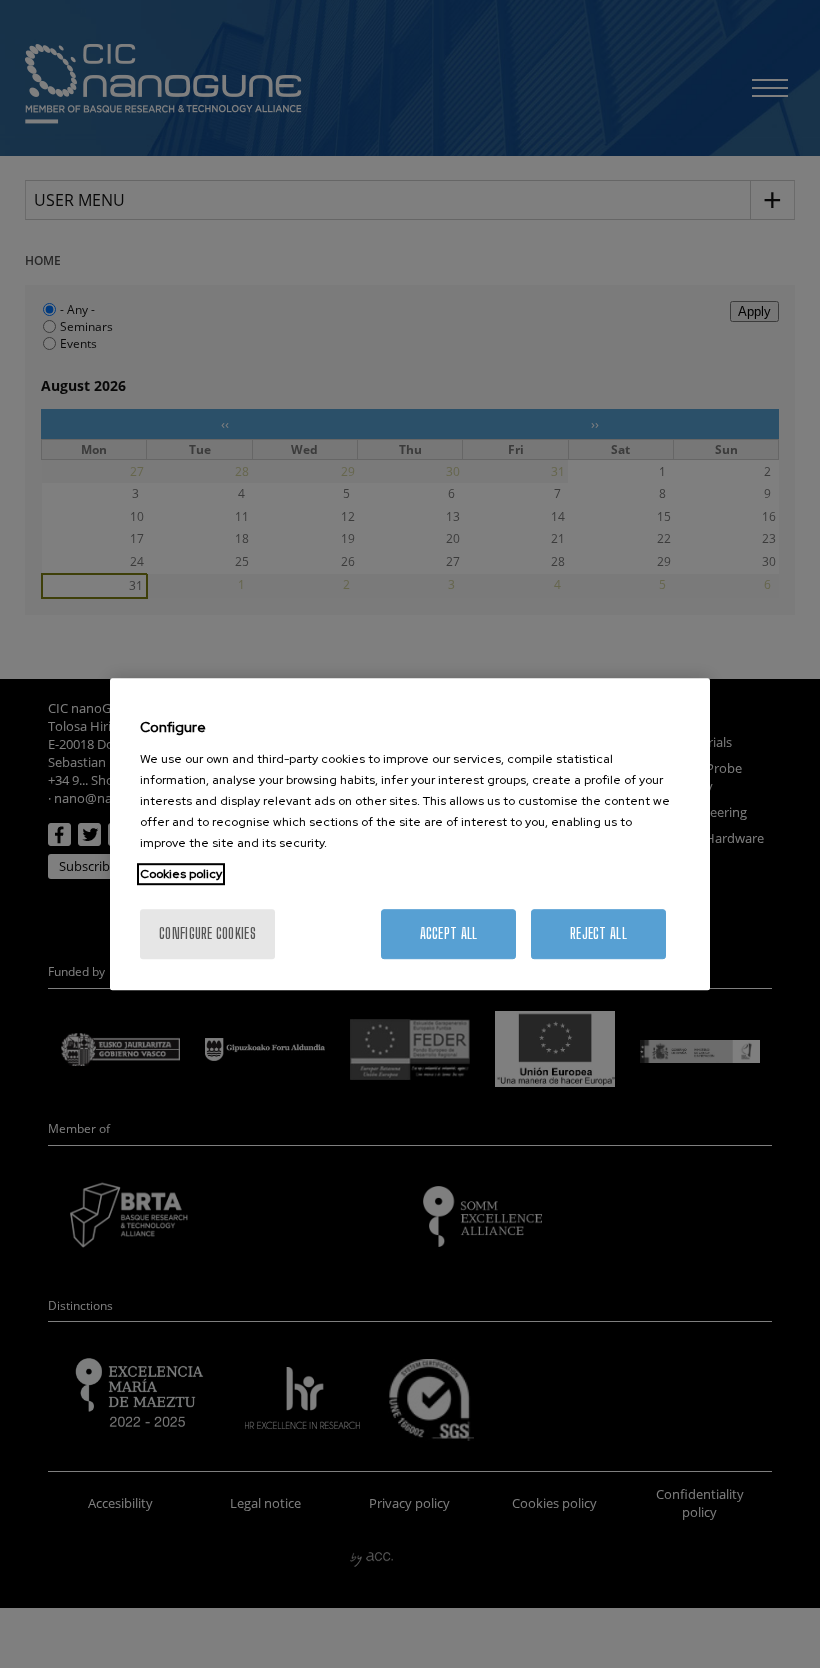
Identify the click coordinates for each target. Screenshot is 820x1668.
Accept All (449, 933)
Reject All (598, 933)
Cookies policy (181, 874)
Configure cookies (207, 933)
